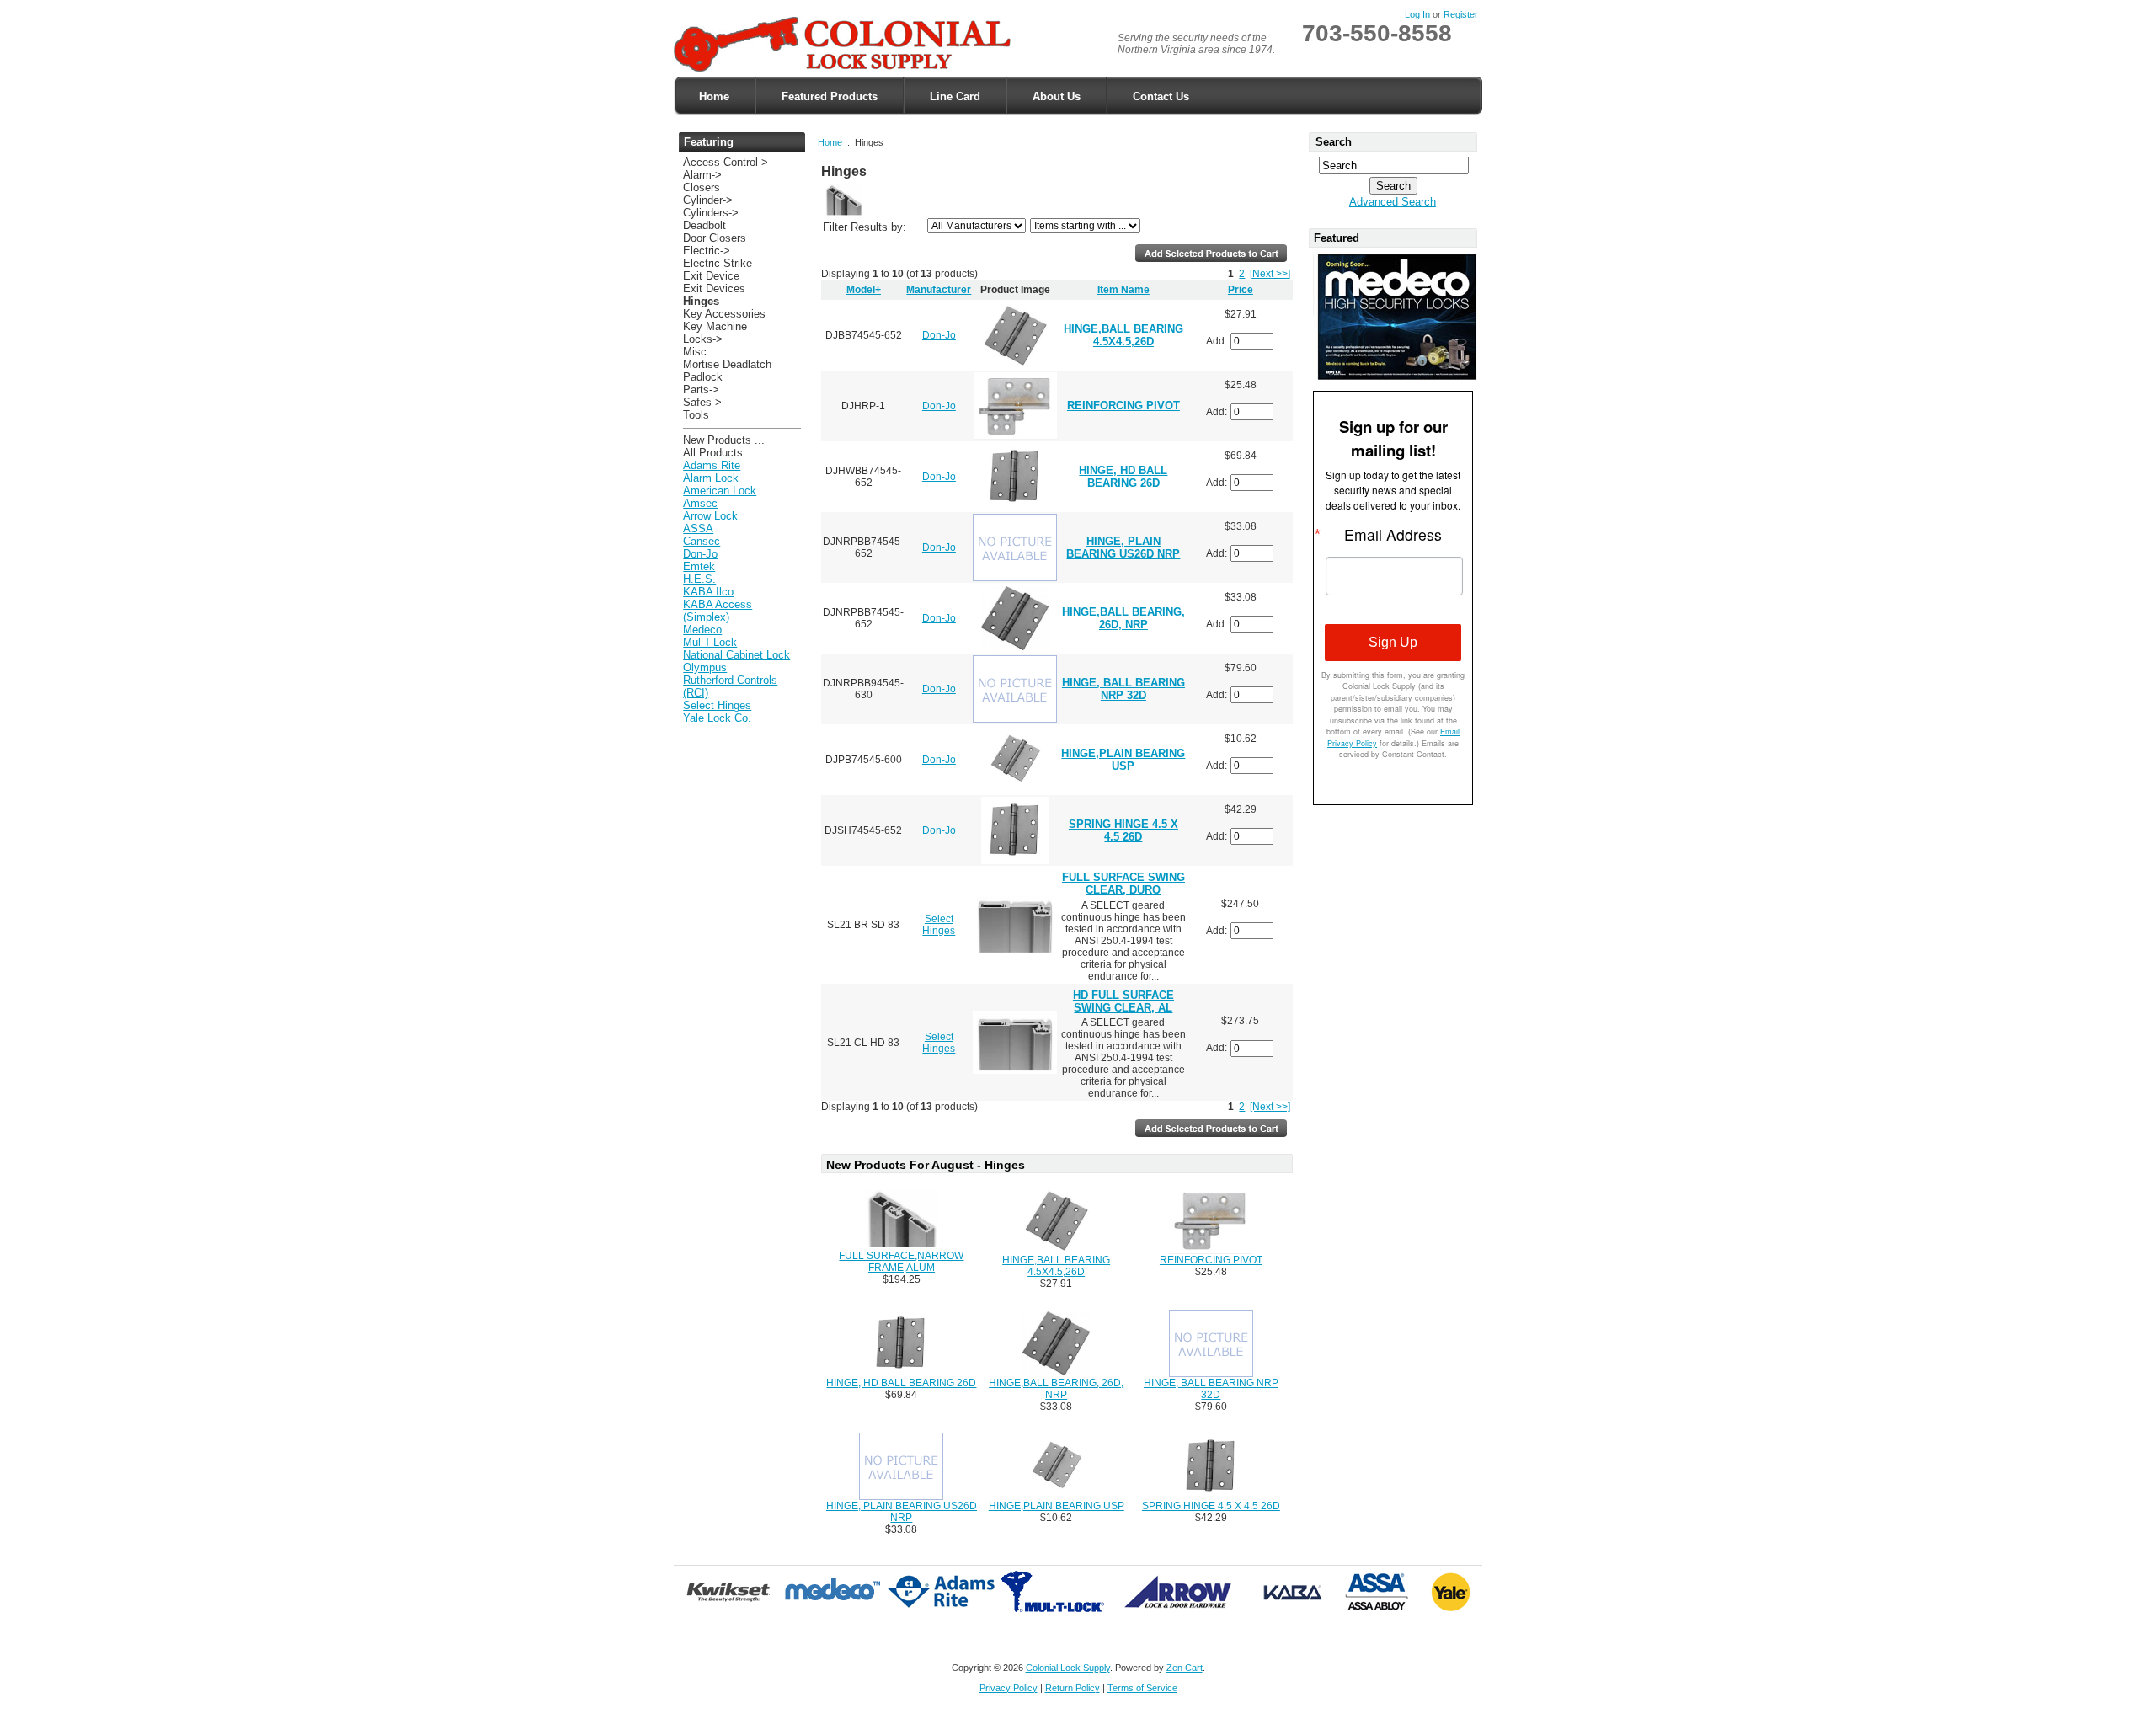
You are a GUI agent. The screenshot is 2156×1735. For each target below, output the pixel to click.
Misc (695, 352)
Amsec (700, 503)
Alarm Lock (711, 478)
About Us (1057, 96)
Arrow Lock (710, 516)
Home (714, 96)
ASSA (698, 529)
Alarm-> (702, 175)
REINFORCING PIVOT (1123, 406)
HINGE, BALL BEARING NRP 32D (1123, 689)
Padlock (703, 377)
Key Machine (715, 326)
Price (1241, 290)
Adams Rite (712, 465)
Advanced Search (1393, 202)
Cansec (702, 541)
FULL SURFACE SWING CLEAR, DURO (1123, 884)
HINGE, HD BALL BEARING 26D (1123, 477)
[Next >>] (1270, 274)
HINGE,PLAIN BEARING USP (1123, 760)
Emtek (699, 566)
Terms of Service (1142, 1688)
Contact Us (1161, 96)
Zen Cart (1185, 1668)
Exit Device (711, 276)
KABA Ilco (708, 592)
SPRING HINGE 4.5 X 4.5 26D (1123, 830)
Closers (702, 187)
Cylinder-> (708, 200)
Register (1461, 14)
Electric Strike (718, 263)
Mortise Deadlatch (727, 364)
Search (1334, 142)
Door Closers (715, 238)
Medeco (702, 630)
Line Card (955, 96)
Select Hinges (717, 705)
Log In (1417, 14)
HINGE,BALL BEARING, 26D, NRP (1123, 618)
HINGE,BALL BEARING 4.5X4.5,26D (1123, 335)
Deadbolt (704, 225)
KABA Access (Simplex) (718, 611)
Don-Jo (700, 554)
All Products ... (720, 453)
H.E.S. (699, 579)
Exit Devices (714, 288)
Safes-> (702, 402)
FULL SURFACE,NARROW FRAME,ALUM (901, 1262)
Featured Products (830, 96)
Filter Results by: (865, 227)
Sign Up (1393, 642)
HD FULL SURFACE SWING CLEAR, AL (1123, 1001)
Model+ (864, 290)
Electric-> (707, 251)
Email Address (1393, 535)
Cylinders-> (711, 213)
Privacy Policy (1009, 1688)
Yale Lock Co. (717, 718)
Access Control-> (726, 162)
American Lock (720, 491)
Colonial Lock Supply (1068, 1668)
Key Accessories (724, 314)
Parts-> (701, 390)
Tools (696, 415)
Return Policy (1073, 1688)
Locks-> (703, 339)
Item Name (1123, 290)
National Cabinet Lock (736, 655)
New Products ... (724, 440)
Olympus (705, 667)
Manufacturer (939, 290)
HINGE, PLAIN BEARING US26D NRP (1123, 547)
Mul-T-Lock (710, 642)
